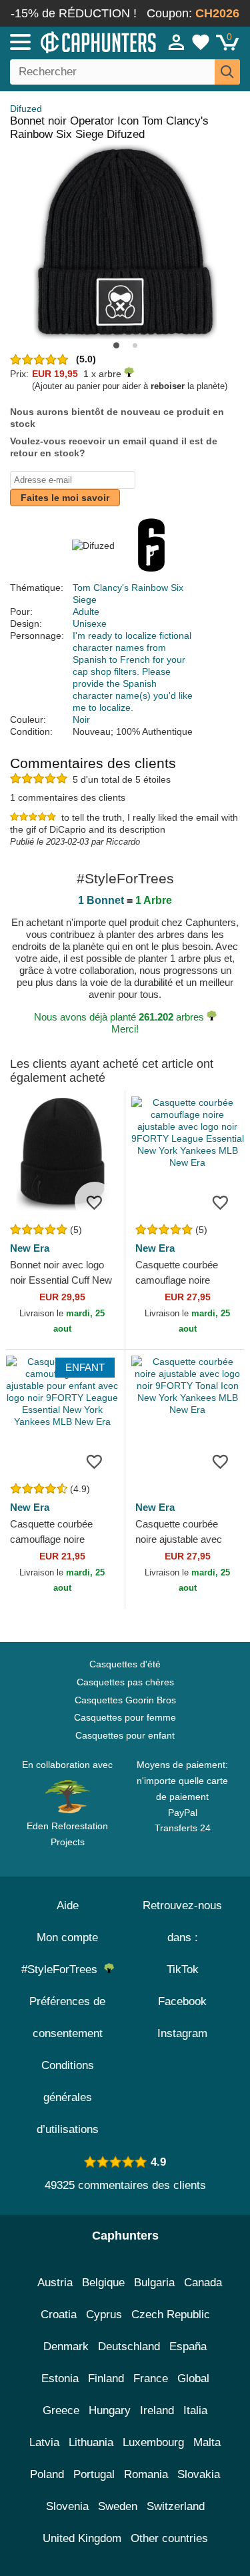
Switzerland (176, 2506)
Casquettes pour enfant (125, 1735)
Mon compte (67, 1937)
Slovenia (67, 2506)
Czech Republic (171, 2315)
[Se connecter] (177, 42)
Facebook (182, 2001)
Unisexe (90, 624)
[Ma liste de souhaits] (201, 42)
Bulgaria (154, 2283)
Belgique (103, 2283)
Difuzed (26, 109)
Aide (68, 1906)
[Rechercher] (227, 72)
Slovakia (199, 2474)
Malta (207, 2442)
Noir (81, 719)
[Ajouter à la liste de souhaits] (95, 1202)
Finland (106, 2378)
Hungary (110, 2410)
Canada (203, 2283)
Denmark (66, 2347)
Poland (47, 2474)
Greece (61, 2410)
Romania (146, 2474)
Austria (55, 2283)
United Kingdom (82, 2538)
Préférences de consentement (67, 2017)
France (151, 2378)
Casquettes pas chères (125, 1682)
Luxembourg (153, 2442)
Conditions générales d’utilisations (68, 2097)
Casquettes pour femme (125, 1717)
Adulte (86, 612)
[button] (116, 345)
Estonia (60, 2378)
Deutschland (129, 2347)
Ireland (157, 2410)
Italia (195, 2410)
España (188, 2347)
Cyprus (104, 2315)
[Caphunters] (73, 41)
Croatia (59, 2315)
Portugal (94, 2474)
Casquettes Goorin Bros (125, 1700)
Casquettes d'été (125, 1664)
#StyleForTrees (63, 1969)
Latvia (44, 2442)
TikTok (183, 1969)
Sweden (118, 2506)
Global (193, 2378)
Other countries (169, 2538)
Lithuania (91, 2442)
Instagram (182, 2033)
